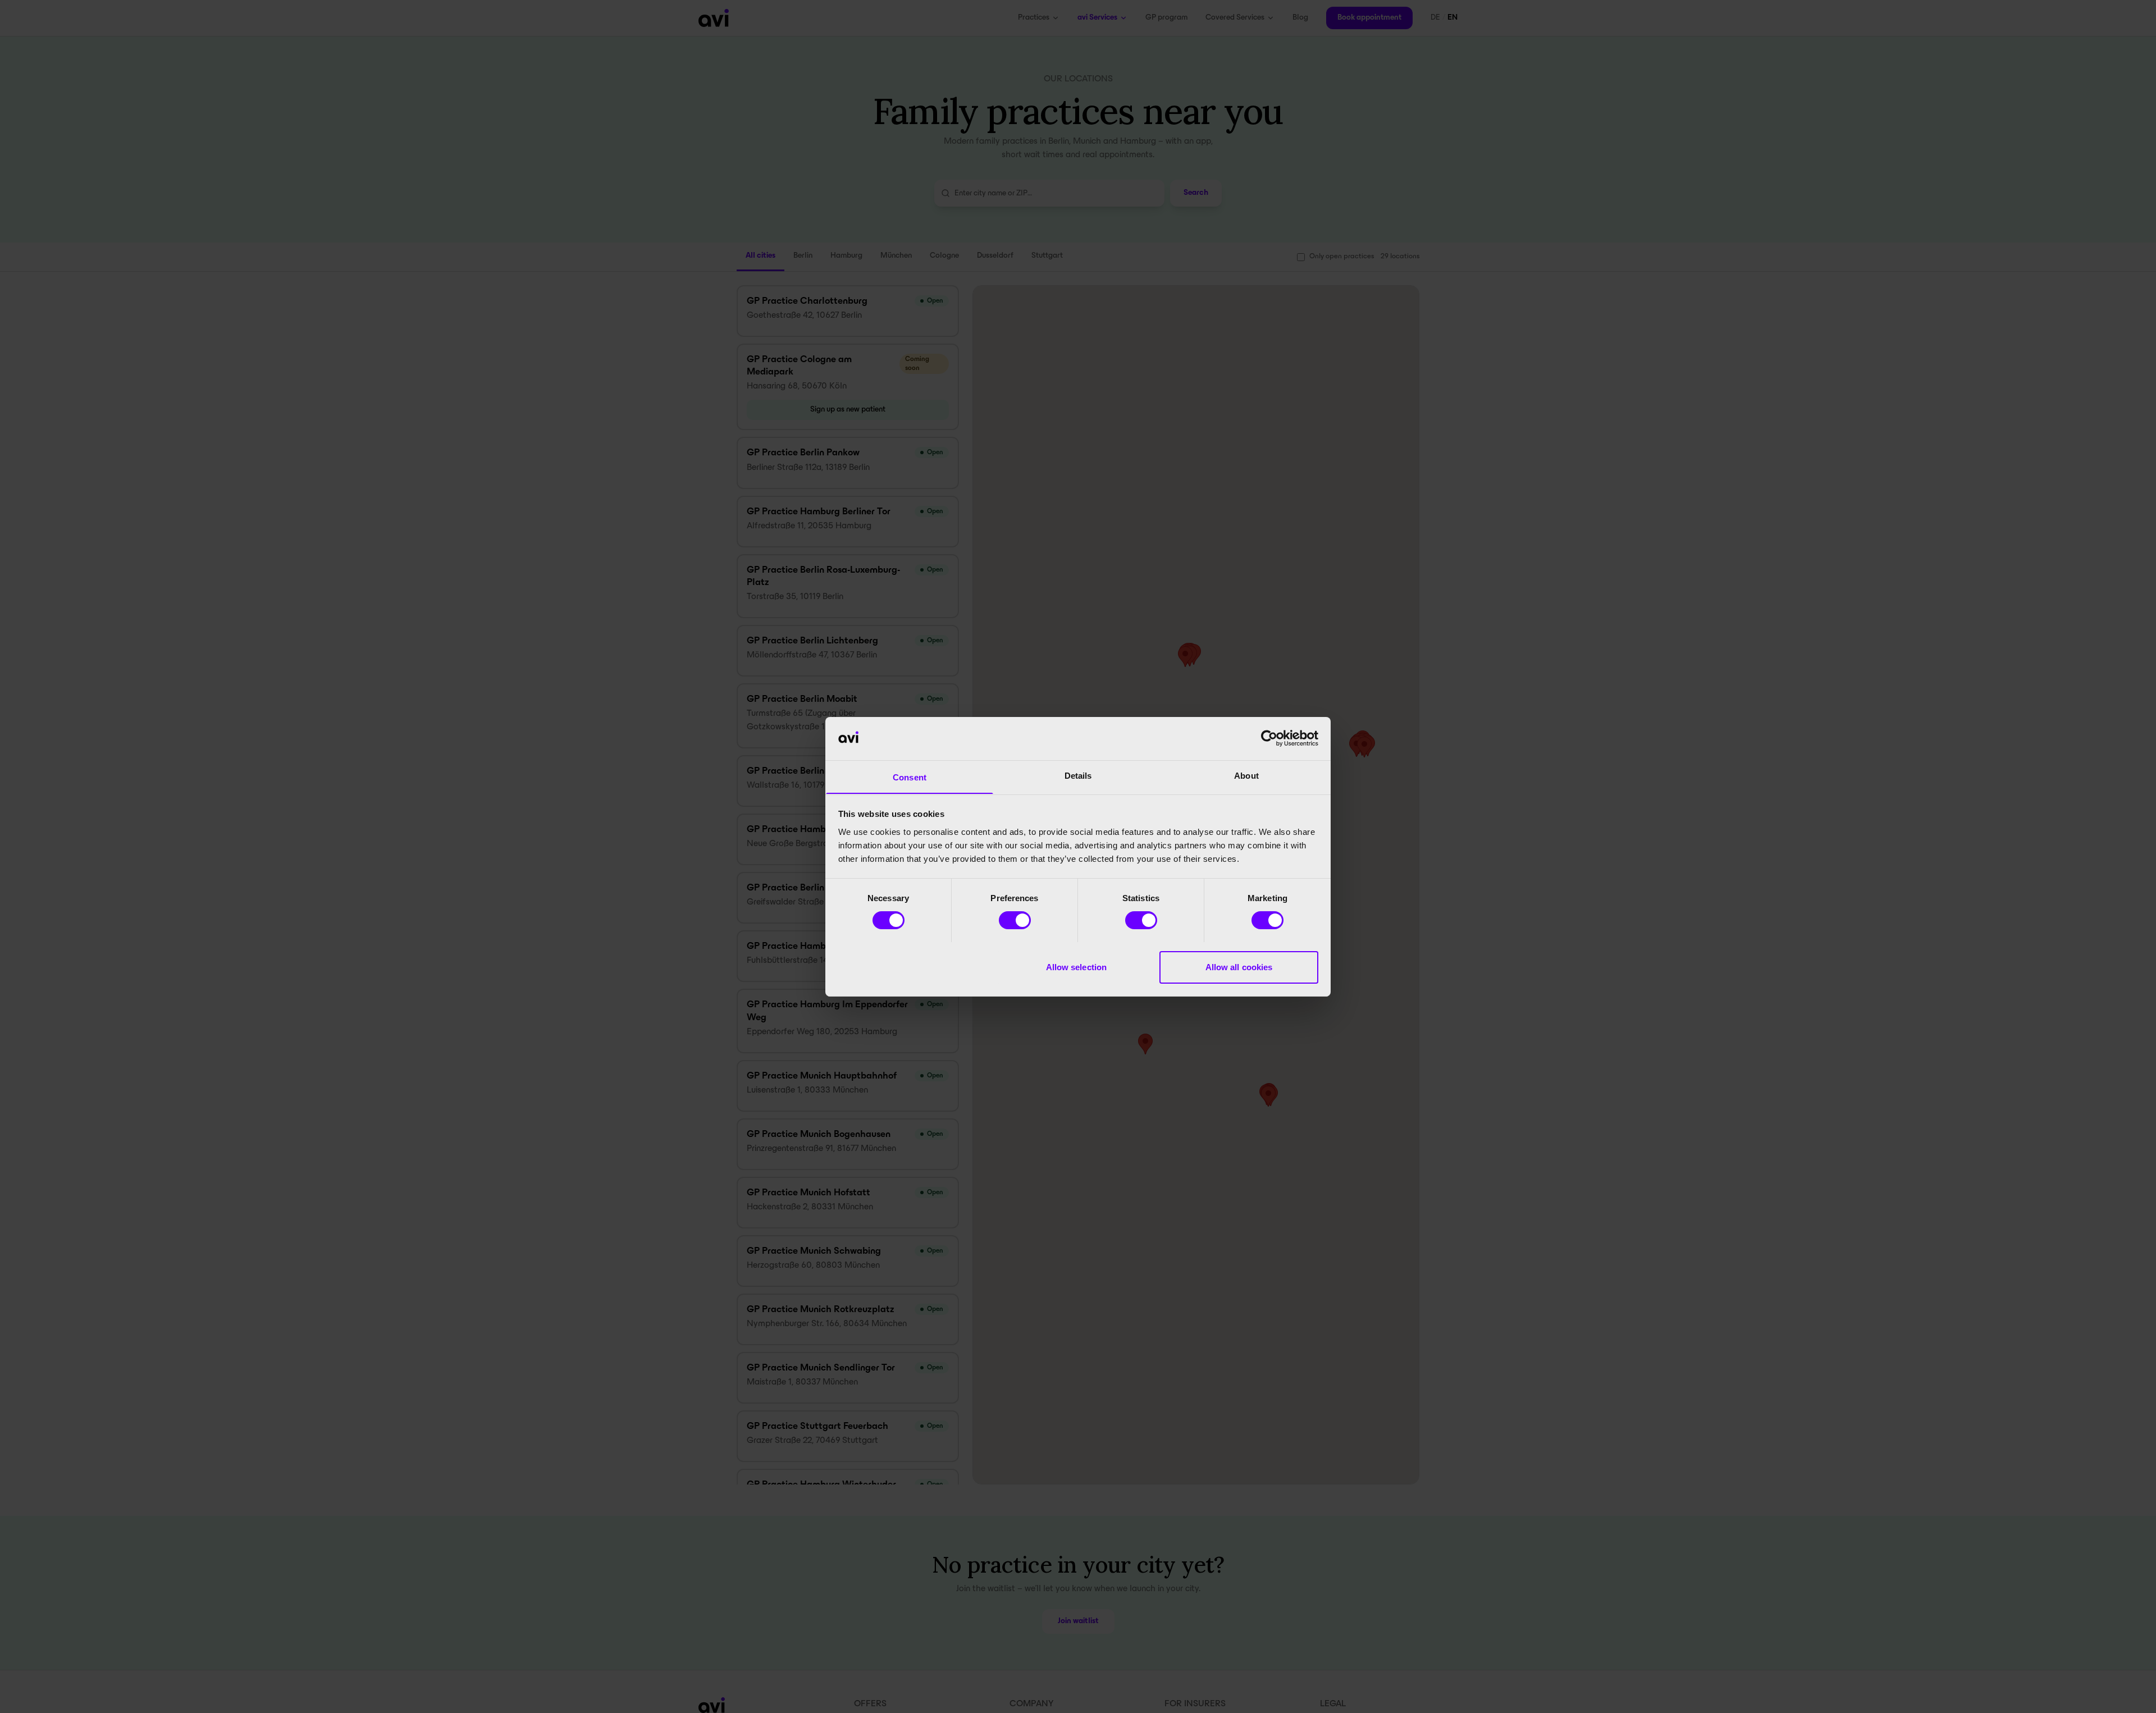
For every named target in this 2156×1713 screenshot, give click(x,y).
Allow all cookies (1239, 967)
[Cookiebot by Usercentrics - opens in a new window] (1269, 738)
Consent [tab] (910, 777)
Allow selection (1077, 967)
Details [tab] (1078, 775)
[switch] (1015, 920)
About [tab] (1246, 775)
